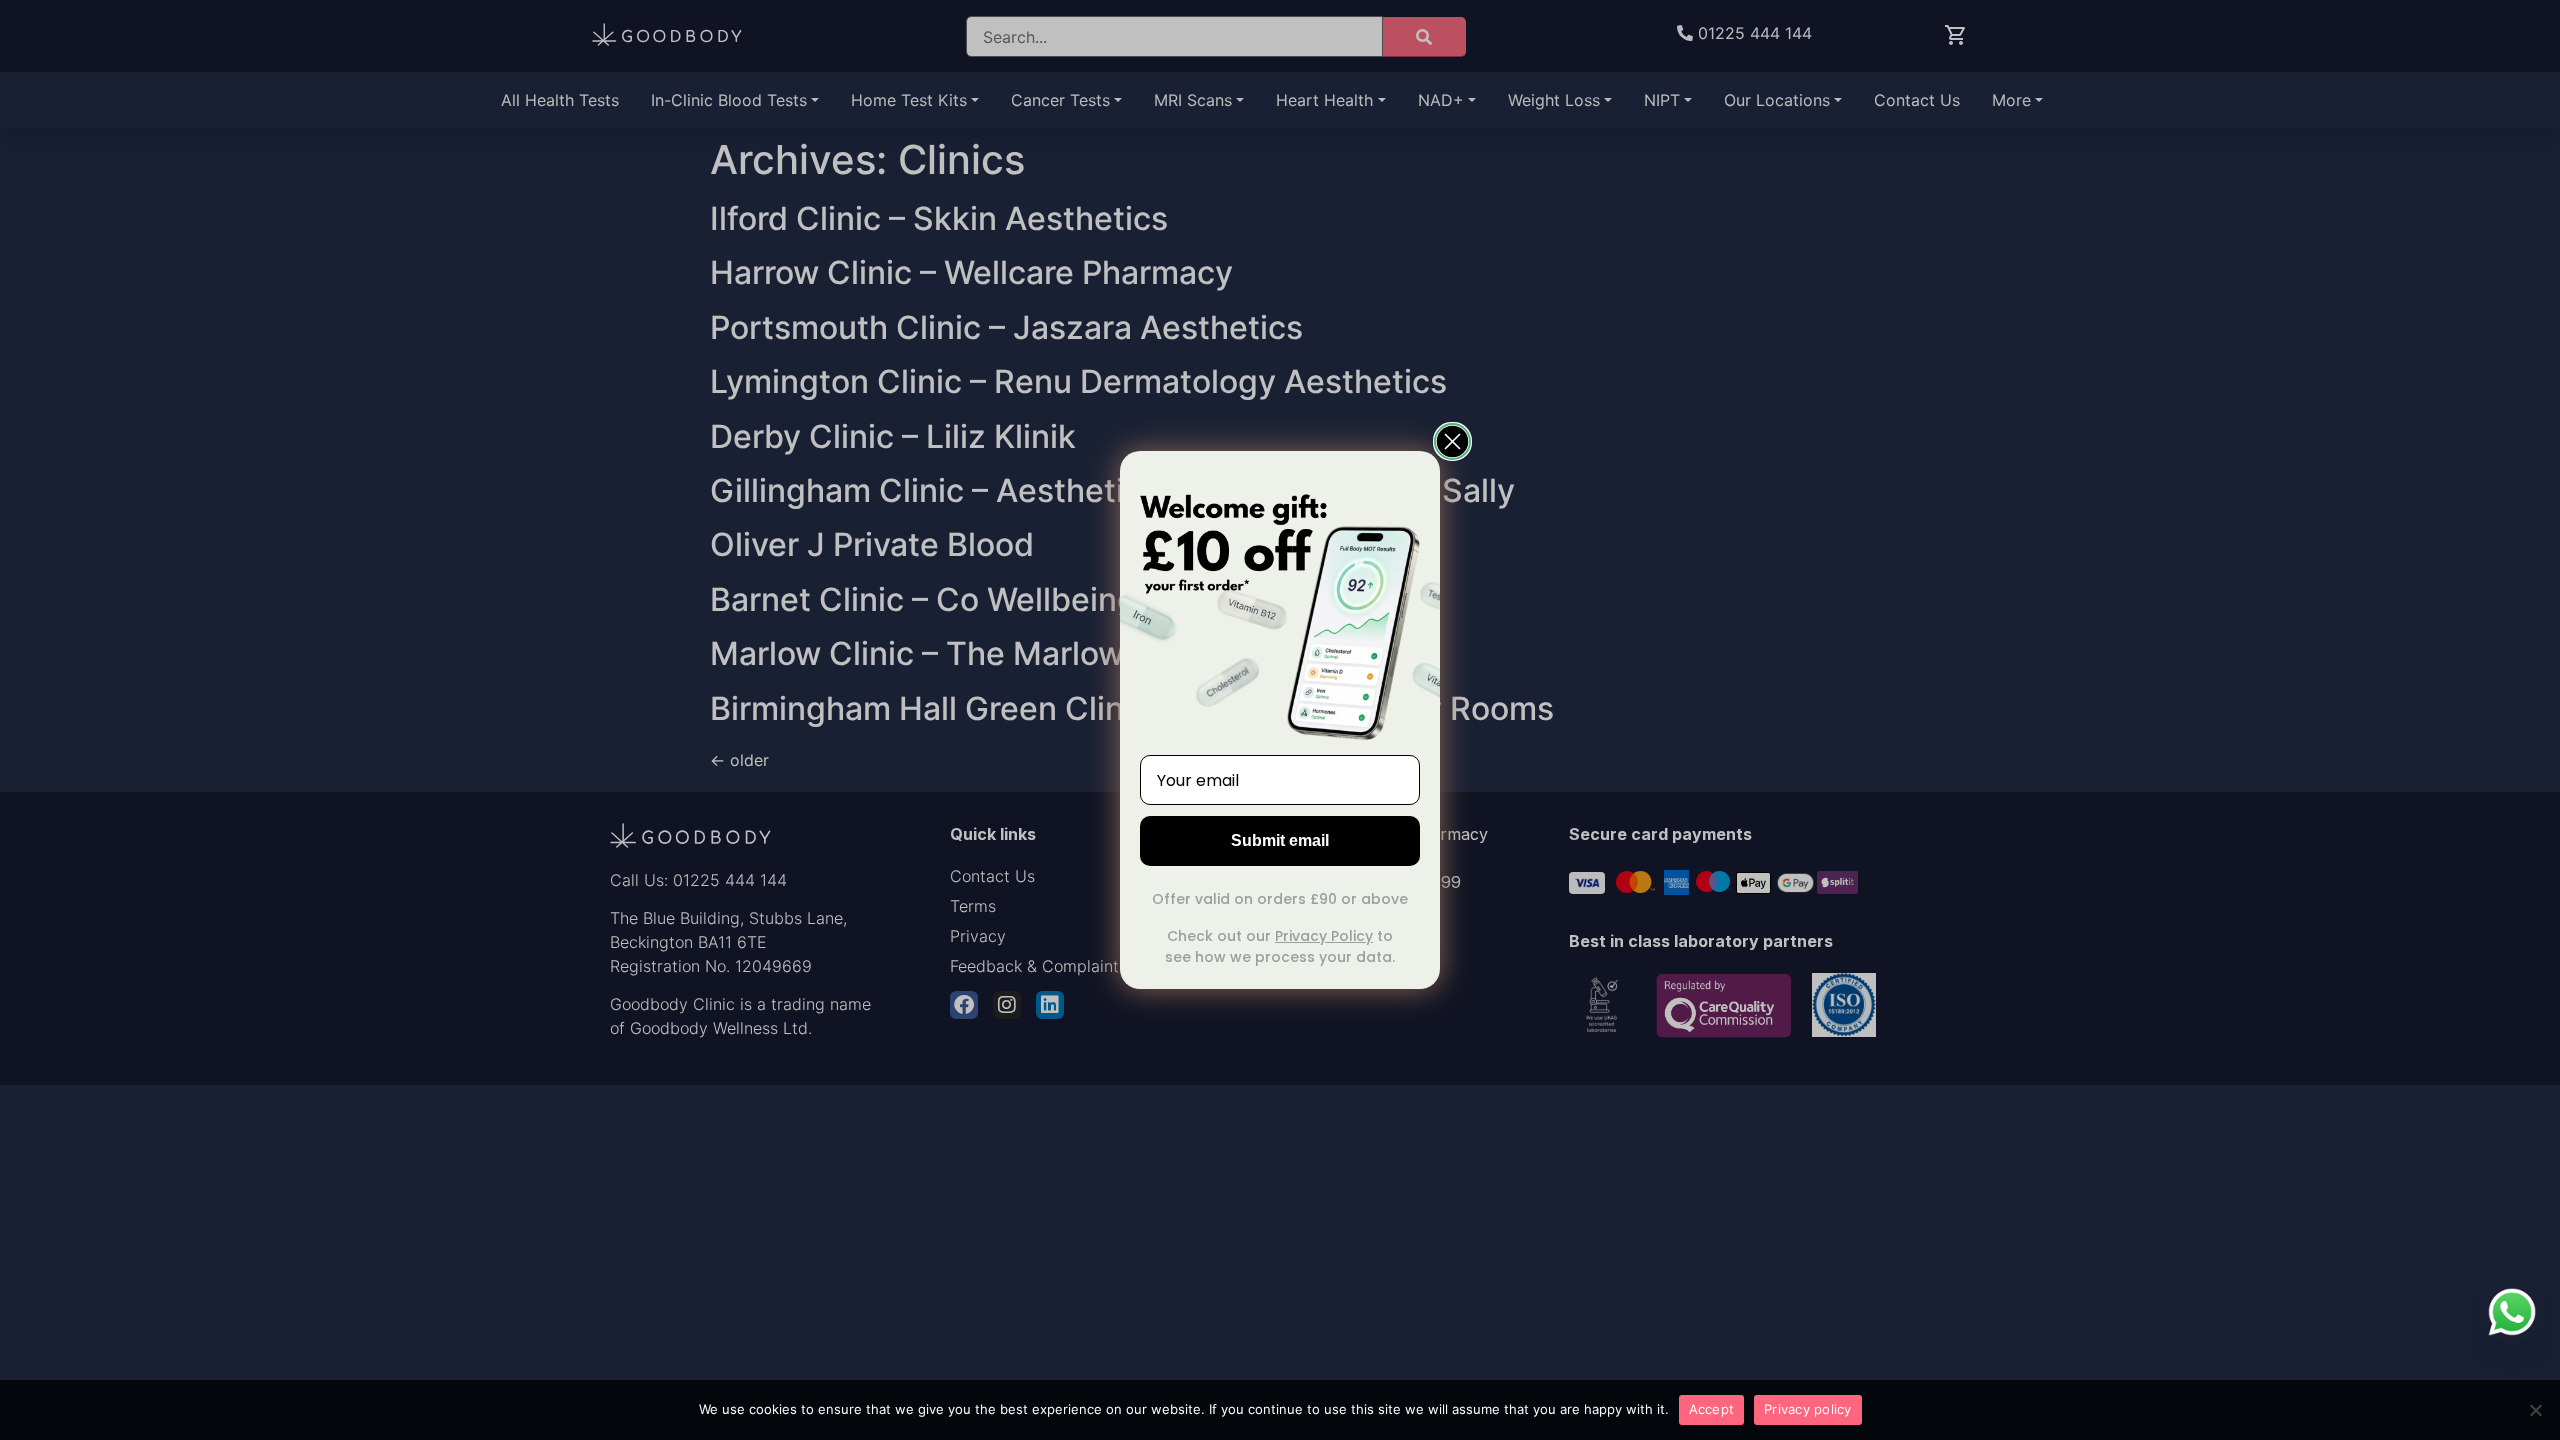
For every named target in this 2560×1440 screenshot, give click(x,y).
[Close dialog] (1452, 441)
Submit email (1280, 840)
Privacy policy (1808, 1409)
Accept (1712, 1409)
